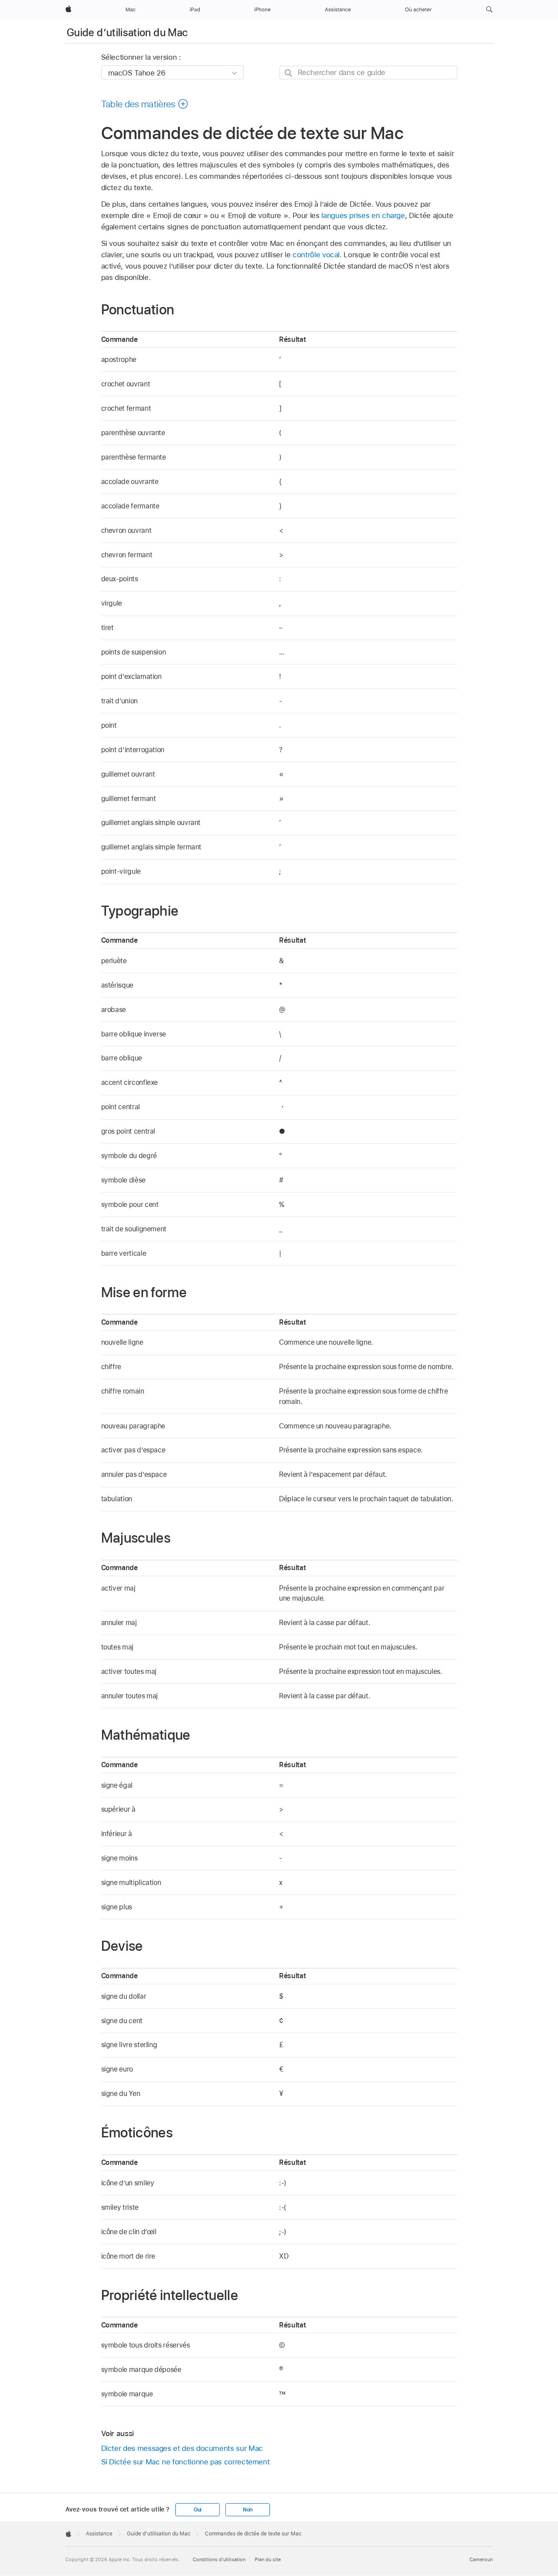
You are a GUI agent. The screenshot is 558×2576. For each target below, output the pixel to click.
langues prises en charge (363, 215)
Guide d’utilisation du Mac (127, 32)
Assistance (99, 2534)
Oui (197, 2510)
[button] (489, 10)
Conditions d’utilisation (219, 2559)
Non (248, 2510)
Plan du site (268, 2559)
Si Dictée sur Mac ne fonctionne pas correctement (185, 2462)
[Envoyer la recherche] (289, 73)
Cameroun (481, 2559)
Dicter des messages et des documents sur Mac (182, 2448)
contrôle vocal (316, 255)
